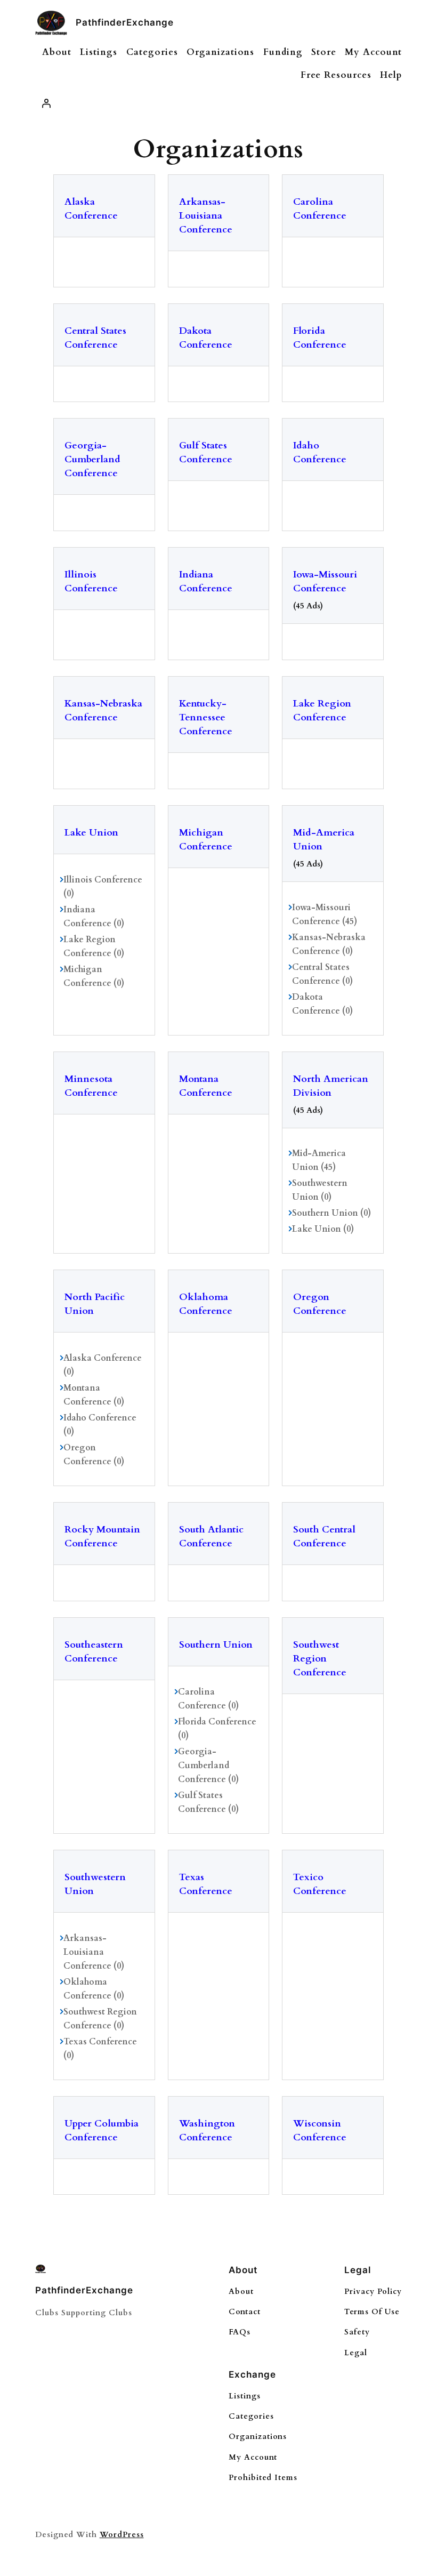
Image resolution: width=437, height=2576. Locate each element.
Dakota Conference (206, 338)
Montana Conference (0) (94, 1395)
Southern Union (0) (331, 1213)
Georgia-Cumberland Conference (92, 459)
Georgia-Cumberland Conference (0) (208, 1766)
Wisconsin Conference (320, 2130)
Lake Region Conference (322, 711)
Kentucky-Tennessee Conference (206, 717)
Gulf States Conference (206, 452)
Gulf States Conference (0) (208, 1802)
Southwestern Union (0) (320, 1190)
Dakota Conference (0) (322, 1004)
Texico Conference (320, 1884)
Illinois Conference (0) (103, 887)
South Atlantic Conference (211, 1536)
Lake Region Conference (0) (94, 946)
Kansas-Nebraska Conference (103, 711)
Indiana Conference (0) (94, 917)
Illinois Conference (91, 581)
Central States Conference (95, 338)
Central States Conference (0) (322, 974)
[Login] (46, 103)
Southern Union (216, 1645)
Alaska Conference (91, 209)
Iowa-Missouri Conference (325, 581)
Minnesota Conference (91, 1086)
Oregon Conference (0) (94, 1455)
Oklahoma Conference (206, 1304)
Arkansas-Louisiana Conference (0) (94, 1952)
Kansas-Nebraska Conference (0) (329, 944)
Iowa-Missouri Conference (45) (325, 914)
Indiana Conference (206, 581)
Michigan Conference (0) (94, 976)
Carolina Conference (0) (208, 1699)
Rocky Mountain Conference (102, 1536)
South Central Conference (324, 1536)
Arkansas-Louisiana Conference (206, 216)
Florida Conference (320, 338)
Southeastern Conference (94, 1652)
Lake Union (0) (323, 1229)
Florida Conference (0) (217, 1729)
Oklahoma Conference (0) (94, 1989)
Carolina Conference (320, 209)
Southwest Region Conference (320, 1659)
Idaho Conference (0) (100, 1425)
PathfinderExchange (125, 22)
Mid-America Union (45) (319, 1160)
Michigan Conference (206, 840)
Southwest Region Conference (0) (100, 2019)
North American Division (331, 1086)
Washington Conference (207, 2130)
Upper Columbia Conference (102, 2130)
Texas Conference (206, 1884)
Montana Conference (206, 1086)
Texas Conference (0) (100, 2049)
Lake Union (91, 833)
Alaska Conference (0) (103, 1365)
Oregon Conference (320, 1304)
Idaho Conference (320, 452)
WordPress (122, 2535)
